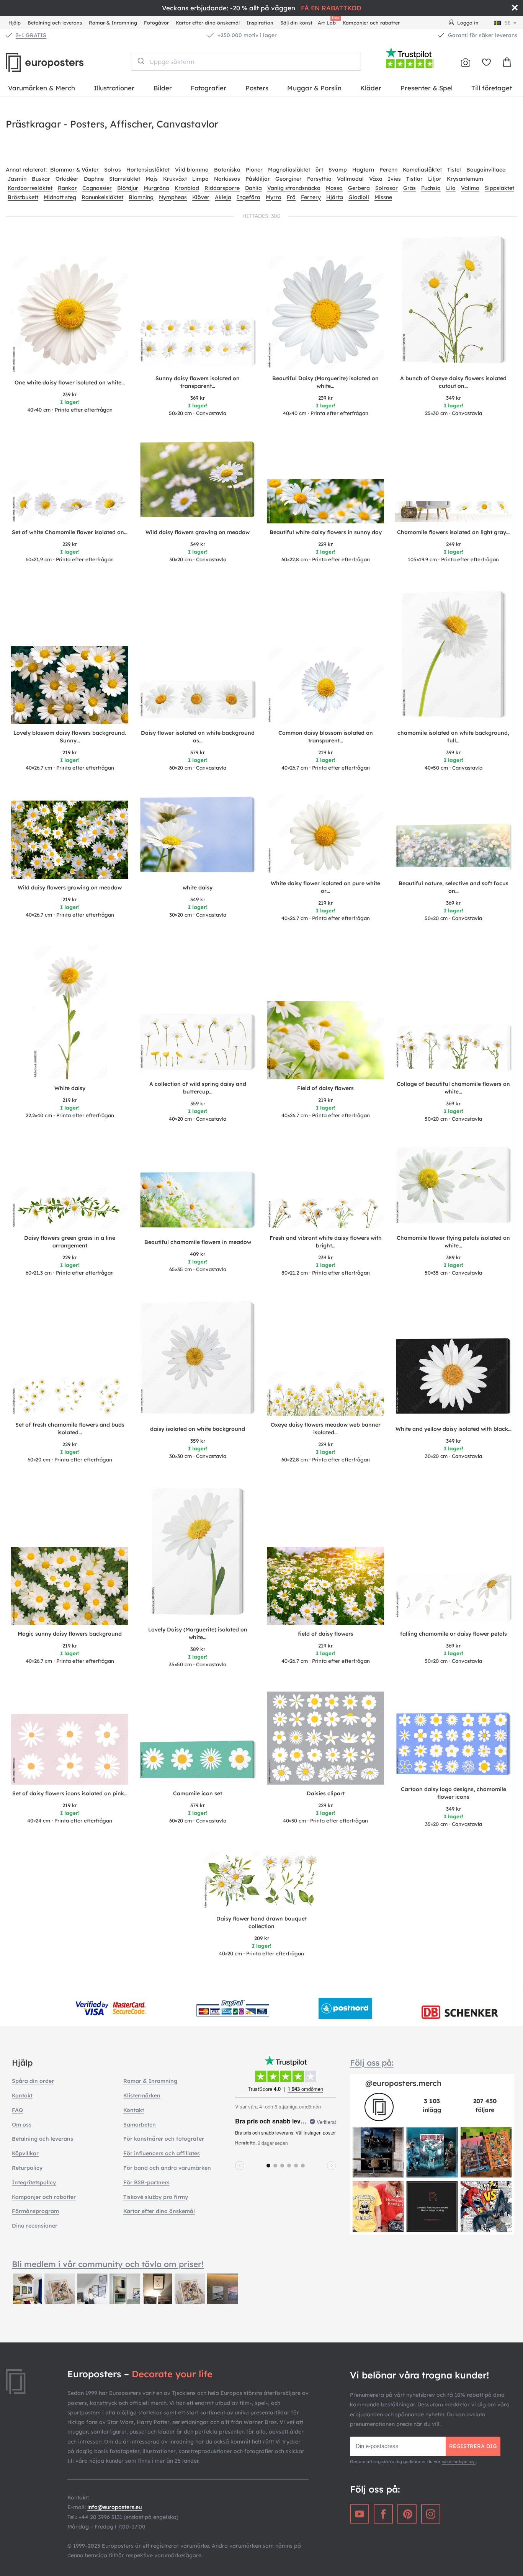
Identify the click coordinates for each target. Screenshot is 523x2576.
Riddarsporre (222, 188)
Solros (113, 170)
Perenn (388, 170)
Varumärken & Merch (42, 88)
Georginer (288, 179)
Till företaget (492, 88)
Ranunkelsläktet (102, 197)
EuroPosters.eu (57, 62)
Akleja (223, 197)
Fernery (311, 197)
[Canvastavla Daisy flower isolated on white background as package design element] (198, 702)
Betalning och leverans (55, 23)
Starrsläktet (125, 179)
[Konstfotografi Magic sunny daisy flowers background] (70, 1586)
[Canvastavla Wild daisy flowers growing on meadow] (198, 482)
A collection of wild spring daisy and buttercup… (198, 1088)
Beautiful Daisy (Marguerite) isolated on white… (325, 382)
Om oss (22, 2125)
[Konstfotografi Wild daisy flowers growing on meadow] (70, 840)
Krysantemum (465, 179)
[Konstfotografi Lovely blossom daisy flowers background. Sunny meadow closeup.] (70, 685)
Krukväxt (175, 179)
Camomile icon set (198, 1793)
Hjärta (335, 197)
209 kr (262, 1938)
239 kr (70, 394)
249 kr (454, 544)
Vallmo (470, 188)
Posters (257, 88)
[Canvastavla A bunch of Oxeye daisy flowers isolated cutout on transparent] (454, 302)
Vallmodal (350, 179)
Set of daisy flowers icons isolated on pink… (70, 1793)
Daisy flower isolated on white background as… (198, 737)
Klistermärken (142, 2095)
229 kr (70, 544)
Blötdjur (128, 188)
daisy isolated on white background (198, 1429)
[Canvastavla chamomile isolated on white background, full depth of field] (454, 657)
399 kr (453, 752)
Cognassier (97, 188)
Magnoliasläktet (289, 170)
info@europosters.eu (114, 2507)
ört (319, 170)
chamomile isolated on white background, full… (453, 737)
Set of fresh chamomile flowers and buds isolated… (70, 1429)
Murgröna (156, 188)
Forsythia (319, 179)
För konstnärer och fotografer (164, 2139)
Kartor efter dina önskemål (208, 23)
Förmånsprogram (35, 2211)
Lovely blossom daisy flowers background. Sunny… (70, 737)
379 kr (198, 752)
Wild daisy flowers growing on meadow (198, 532)
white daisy (198, 888)
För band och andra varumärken (167, 2168)
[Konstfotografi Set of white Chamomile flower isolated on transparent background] (70, 502)
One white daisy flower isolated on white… (70, 382)
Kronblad (187, 188)
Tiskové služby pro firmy (156, 2197)
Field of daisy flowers (325, 1088)
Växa (376, 179)
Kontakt (22, 2095)
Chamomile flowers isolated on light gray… (453, 532)
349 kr (454, 398)
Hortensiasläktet (148, 170)
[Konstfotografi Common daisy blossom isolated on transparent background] (325, 686)
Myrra (274, 197)
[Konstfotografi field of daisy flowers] (325, 1586)
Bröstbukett (23, 197)
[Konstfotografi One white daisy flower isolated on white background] (70, 315)
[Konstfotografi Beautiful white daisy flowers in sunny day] (325, 501)
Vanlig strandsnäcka (294, 188)
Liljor (435, 179)
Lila (451, 188)
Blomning (141, 197)
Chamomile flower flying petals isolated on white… (453, 1242)
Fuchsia (431, 188)
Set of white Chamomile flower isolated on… (70, 532)
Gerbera (359, 188)
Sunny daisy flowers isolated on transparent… (198, 382)
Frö (291, 197)
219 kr (70, 752)
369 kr (198, 398)
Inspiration (260, 23)
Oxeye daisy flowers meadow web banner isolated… (326, 1429)
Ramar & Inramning (113, 23)
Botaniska (227, 170)
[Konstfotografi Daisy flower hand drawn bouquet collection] (261, 1881)
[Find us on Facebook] (383, 2514)
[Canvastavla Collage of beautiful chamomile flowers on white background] (453, 1049)
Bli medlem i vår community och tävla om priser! (108, 2264)
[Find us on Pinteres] (407, 2514)
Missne (383, 197)
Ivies (394, 179)
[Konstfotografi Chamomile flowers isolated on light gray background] (453, 512)
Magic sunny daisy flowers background (70, 1634)
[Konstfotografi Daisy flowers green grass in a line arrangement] (70, 1208)
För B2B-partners (146, 2182)
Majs (152, 179)
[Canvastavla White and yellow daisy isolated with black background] (453, 1379)
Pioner (254, 170)
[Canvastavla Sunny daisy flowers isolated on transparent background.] (198, 343)
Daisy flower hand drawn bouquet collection (261, 1922)
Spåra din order (33, 2081)
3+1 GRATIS (31, 35)
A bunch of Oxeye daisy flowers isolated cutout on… (453, 382)
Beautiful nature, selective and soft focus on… (454, 887)
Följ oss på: (372, 2063)
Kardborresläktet (30, 188)
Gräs (409, 188)
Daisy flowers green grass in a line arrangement (70, 1242)
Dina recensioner (35, 2226)
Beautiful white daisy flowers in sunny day (326, 532)
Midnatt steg (60, 197)
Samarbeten (140, 2125)
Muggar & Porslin (314, 88)
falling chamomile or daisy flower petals (454, 1634)
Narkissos (227, 179)
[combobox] (246, 62)
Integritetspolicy (34, 2182)
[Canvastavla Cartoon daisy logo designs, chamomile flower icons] (453, 1746)
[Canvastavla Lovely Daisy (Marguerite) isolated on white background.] (198, 1554)
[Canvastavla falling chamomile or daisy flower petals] (453, 1599)
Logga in (468, 23)
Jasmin (17, 179)
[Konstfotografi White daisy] (70, 1012)
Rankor (67, 188)
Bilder (163, 88)
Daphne (94, 179)
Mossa (334, 188)
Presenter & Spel (427, 88)
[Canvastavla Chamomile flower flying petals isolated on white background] (453, 1187)
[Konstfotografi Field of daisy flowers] (325, 1040)
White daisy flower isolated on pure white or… (325, 887)
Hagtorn (363, 170)
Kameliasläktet (422, 170)
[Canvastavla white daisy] (198, 837)
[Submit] (140, 61)
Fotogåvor (156, 23)
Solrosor (387, 188)
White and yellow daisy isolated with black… (454, 1429)
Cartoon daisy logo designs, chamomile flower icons (454, 1793)
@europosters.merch (403, 2083)
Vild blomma (192, 170)
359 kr (198, 1103)
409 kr (198, 1254)
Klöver (201, 197)
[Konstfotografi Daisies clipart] (325, 1738)
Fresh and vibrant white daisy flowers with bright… (326, 1242)
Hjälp (15, 23)
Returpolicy (27, 2168)
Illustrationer (114, 88)
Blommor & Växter (74, 170)
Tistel (454, 170)
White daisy (70, 1088)
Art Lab (328, 22)
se (508, 23)
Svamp (338, 170)
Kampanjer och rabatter (371, 23)
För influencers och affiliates (162, 2153)
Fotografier (208, 88)
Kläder (371, 88)
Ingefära (248, 197)
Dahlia (253, 188)
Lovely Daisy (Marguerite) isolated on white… (198, 1633)
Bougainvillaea (486, 170)
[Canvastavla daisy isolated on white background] (198, 1360)
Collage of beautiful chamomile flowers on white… (453, 1088)
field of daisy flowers (326, 1634)
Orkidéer (67, 179)
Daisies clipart (326, 1793)
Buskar (41, 179)
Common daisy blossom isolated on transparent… (326, 737)
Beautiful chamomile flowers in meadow (198, 1242)
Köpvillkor (25, 2153)
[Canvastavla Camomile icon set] (198, 1762)
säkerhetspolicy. (459, 2462)
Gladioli (359, 197)
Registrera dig (473, 2446)
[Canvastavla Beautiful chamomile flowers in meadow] (198, 1202)
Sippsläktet (499, 188)
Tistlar (414, 179)
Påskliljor (258, 179)
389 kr (454, 1257)
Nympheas (173, 197)
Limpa (200, 179)
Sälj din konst (296, 23)
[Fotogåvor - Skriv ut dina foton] (466, 62)
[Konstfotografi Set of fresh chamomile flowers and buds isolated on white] (70, 1396)
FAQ (17, 2110)
